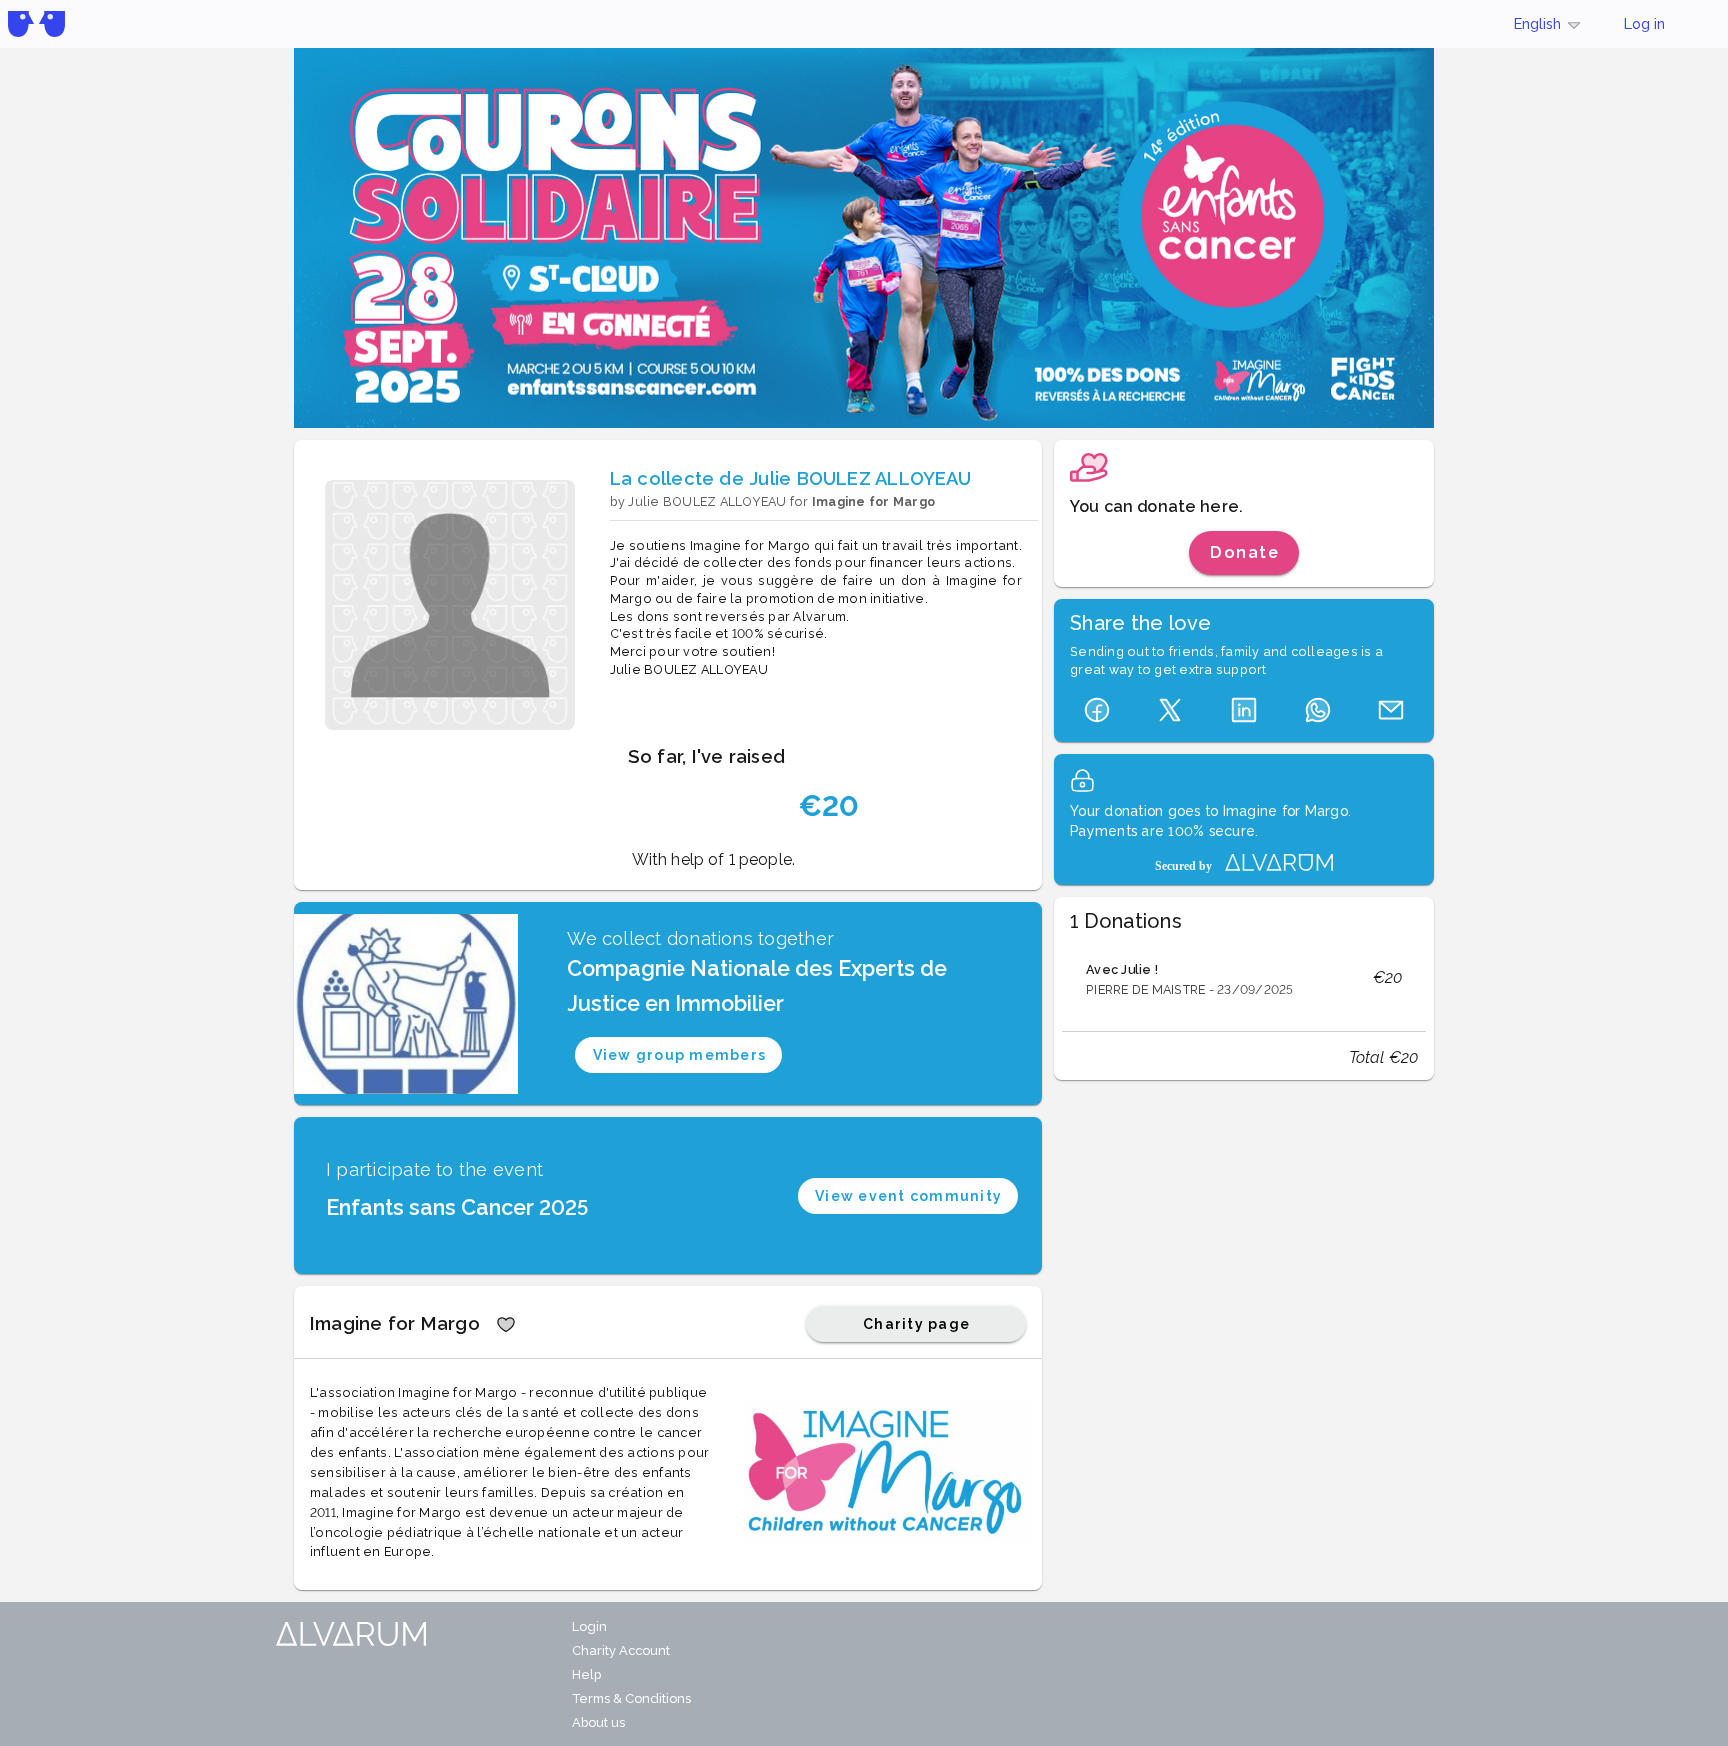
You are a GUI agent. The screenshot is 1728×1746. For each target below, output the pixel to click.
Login (589, 1626)
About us (598, 1722)
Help (586, 1674)
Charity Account (621, 1650)
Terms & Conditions (631, 1698)
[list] (1244, 978)
